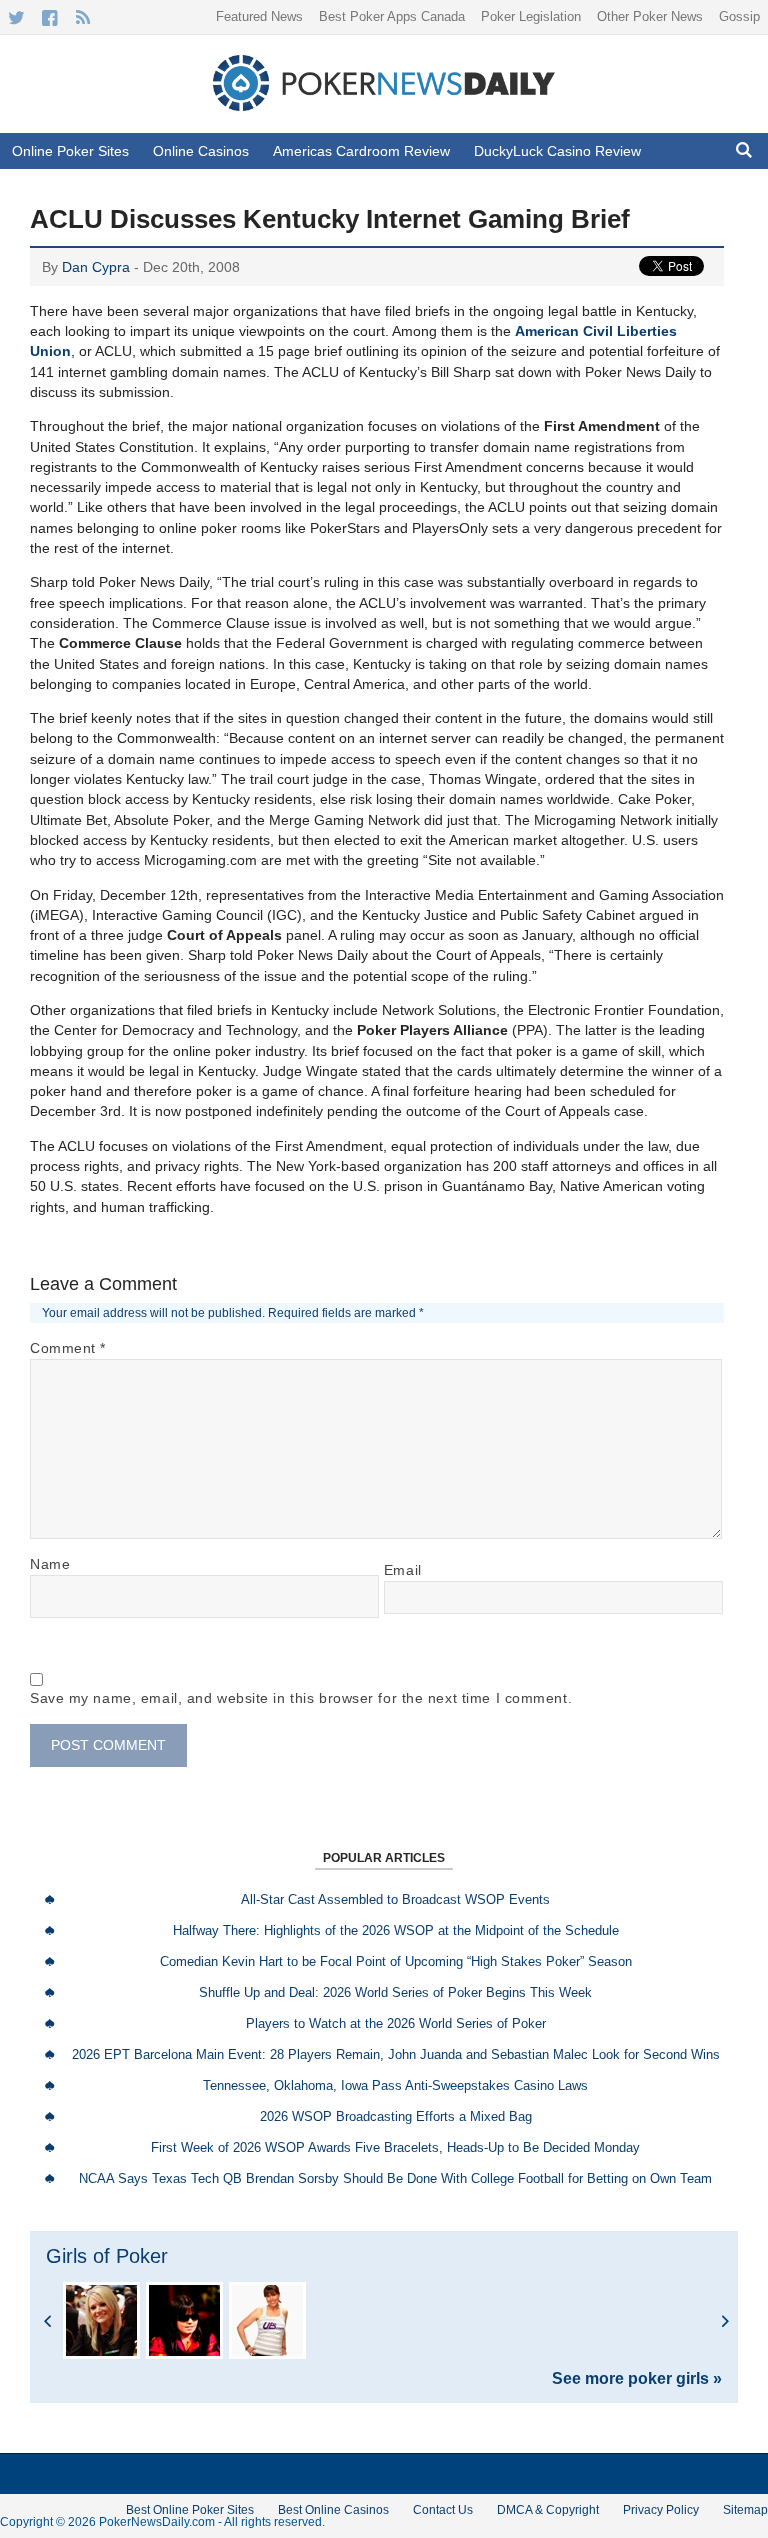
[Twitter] (16, 18)
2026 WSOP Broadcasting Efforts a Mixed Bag (396, 2116)
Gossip (739, 16)
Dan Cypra (96, 267)
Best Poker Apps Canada (392, 16)
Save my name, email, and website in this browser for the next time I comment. (301, 1698)
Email (403, 1570)
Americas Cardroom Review (361, 151)
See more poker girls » (637, 2379)
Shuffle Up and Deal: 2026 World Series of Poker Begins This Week (395, 1992)
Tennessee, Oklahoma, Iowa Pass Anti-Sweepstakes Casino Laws (395, 2085)
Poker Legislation (531, 16)
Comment (68, 1348)
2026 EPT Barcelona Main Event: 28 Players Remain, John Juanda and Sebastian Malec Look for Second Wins (396, 2054)
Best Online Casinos (333, 2510)
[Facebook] (49, 18)
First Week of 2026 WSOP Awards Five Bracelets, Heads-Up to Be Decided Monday (395, 2147)
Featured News (259, 16)
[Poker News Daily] (384, 107)
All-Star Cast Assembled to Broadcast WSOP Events (395, 1899)
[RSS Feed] (82, 18)
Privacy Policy (661, 2510)
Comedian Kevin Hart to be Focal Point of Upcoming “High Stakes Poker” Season (396, 1961)
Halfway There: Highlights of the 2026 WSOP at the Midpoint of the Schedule (396, 1930)
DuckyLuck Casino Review (557, 151)
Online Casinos (201, 151)
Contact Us (443, 2510)
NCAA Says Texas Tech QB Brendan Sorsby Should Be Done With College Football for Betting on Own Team (395, 2178)
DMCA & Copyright (548, 2510)
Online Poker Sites (70, 151)
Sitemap (745, 2510)
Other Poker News (650, 16)
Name (50, 1564)
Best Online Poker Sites (190, 2510)
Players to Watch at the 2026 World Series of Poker (396, 2023)
